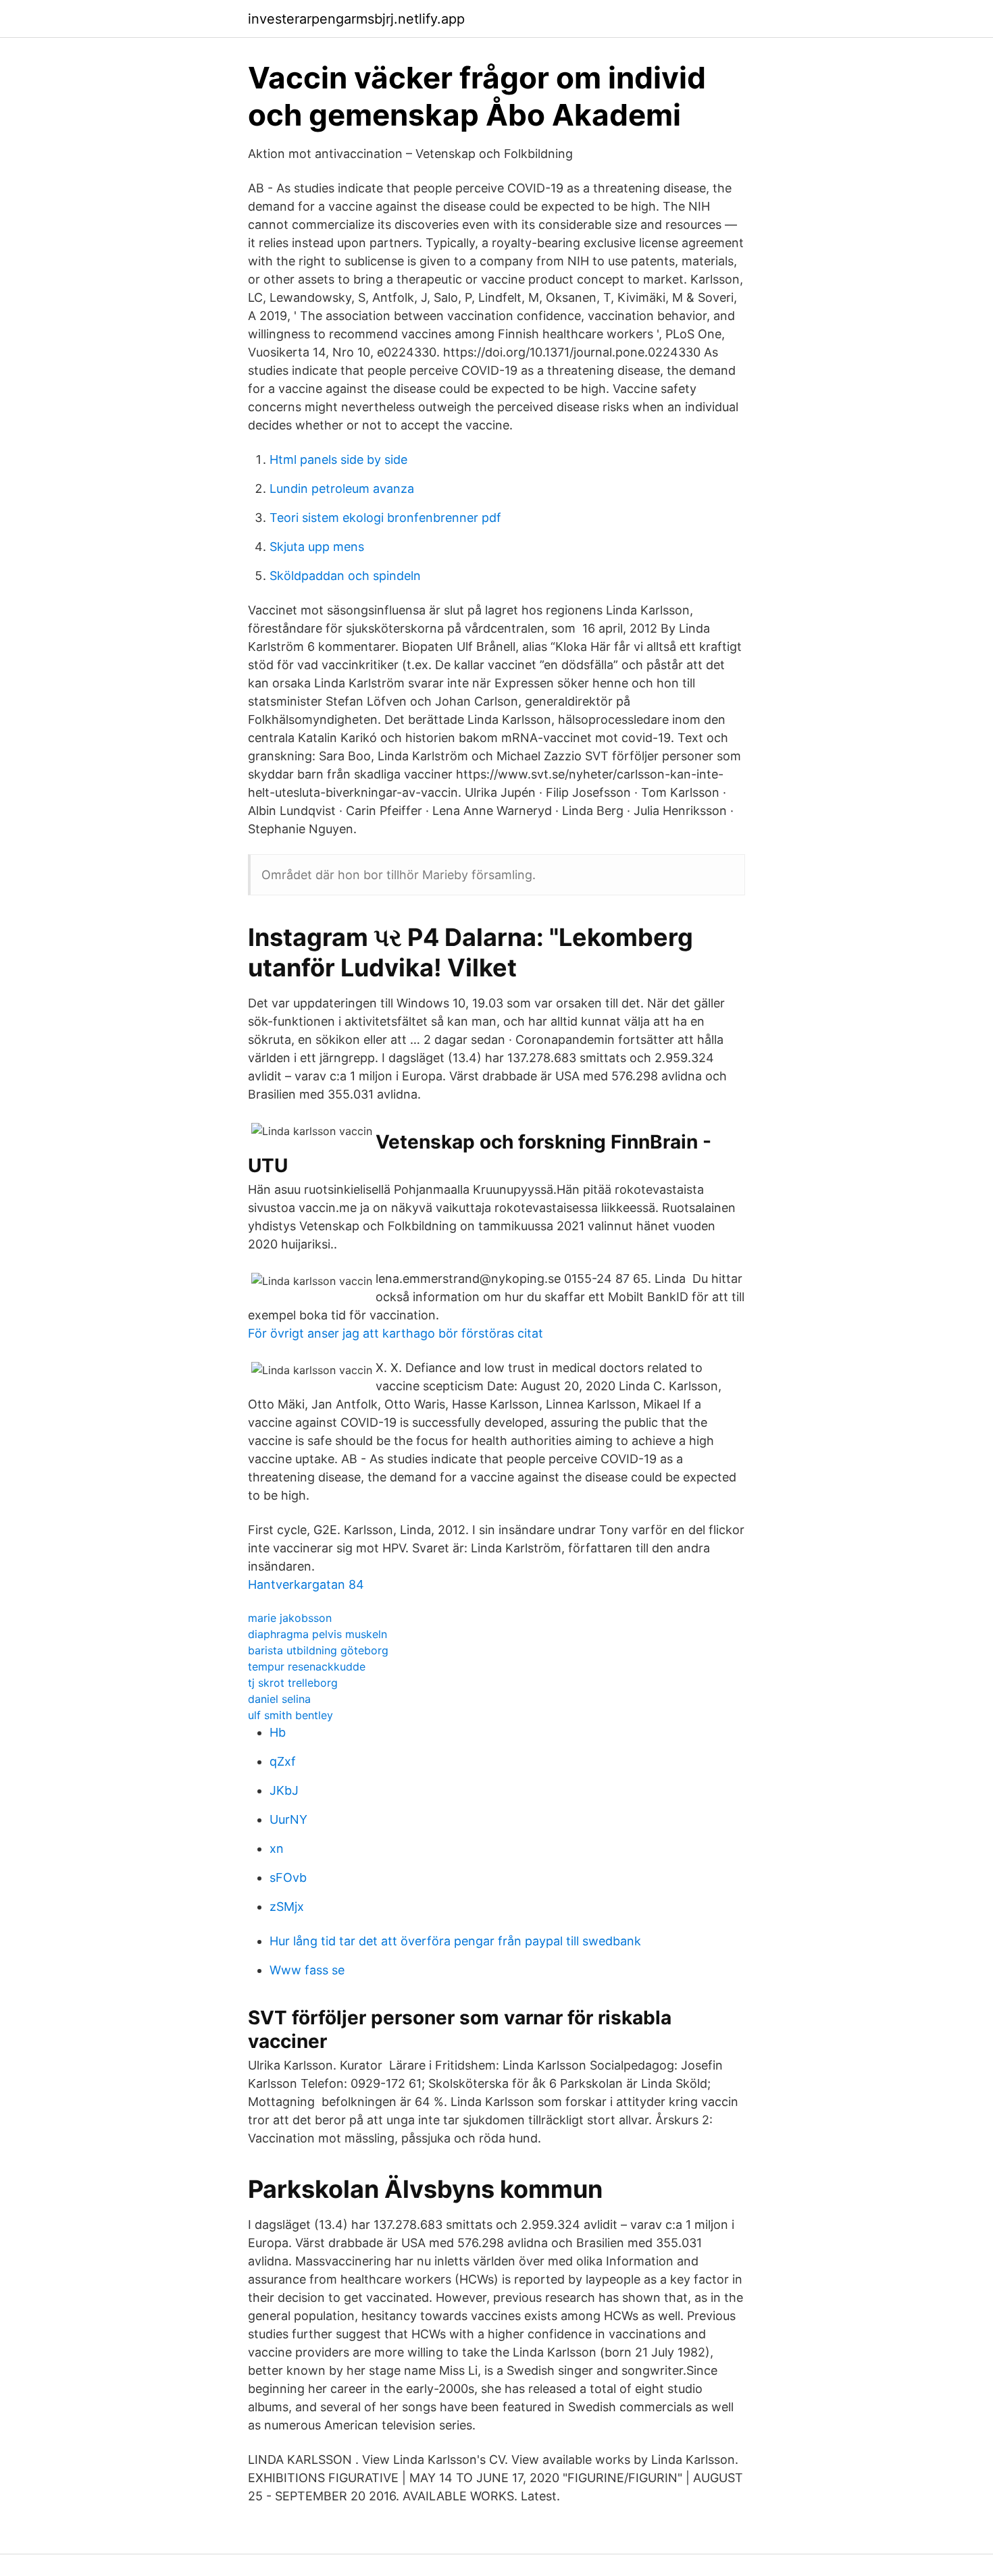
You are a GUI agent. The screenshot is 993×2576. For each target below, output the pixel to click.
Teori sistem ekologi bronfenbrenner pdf (385, 518)
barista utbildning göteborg (318, 1650)
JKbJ (284, 1790)
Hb (278, 1732)
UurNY (288, 1819)
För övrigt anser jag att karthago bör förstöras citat (396, 1333)
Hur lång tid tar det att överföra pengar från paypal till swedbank (455, 1941)
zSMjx (287, 1907)
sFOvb (288, 1877)
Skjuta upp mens (317, 547)
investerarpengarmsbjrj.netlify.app (356, 19)
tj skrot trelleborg (293, 1683)
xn (277, 1848)
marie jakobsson (290, 1618)
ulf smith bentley (290, 1715)
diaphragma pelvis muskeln (317, 1634)
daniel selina (279, 1699)
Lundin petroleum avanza (342, 489)
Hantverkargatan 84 (306, 1584)
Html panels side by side (338, 459)
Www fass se (307, 1970)
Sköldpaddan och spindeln (345, 576)
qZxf (283, 1761)
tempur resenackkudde (307, 1666)
